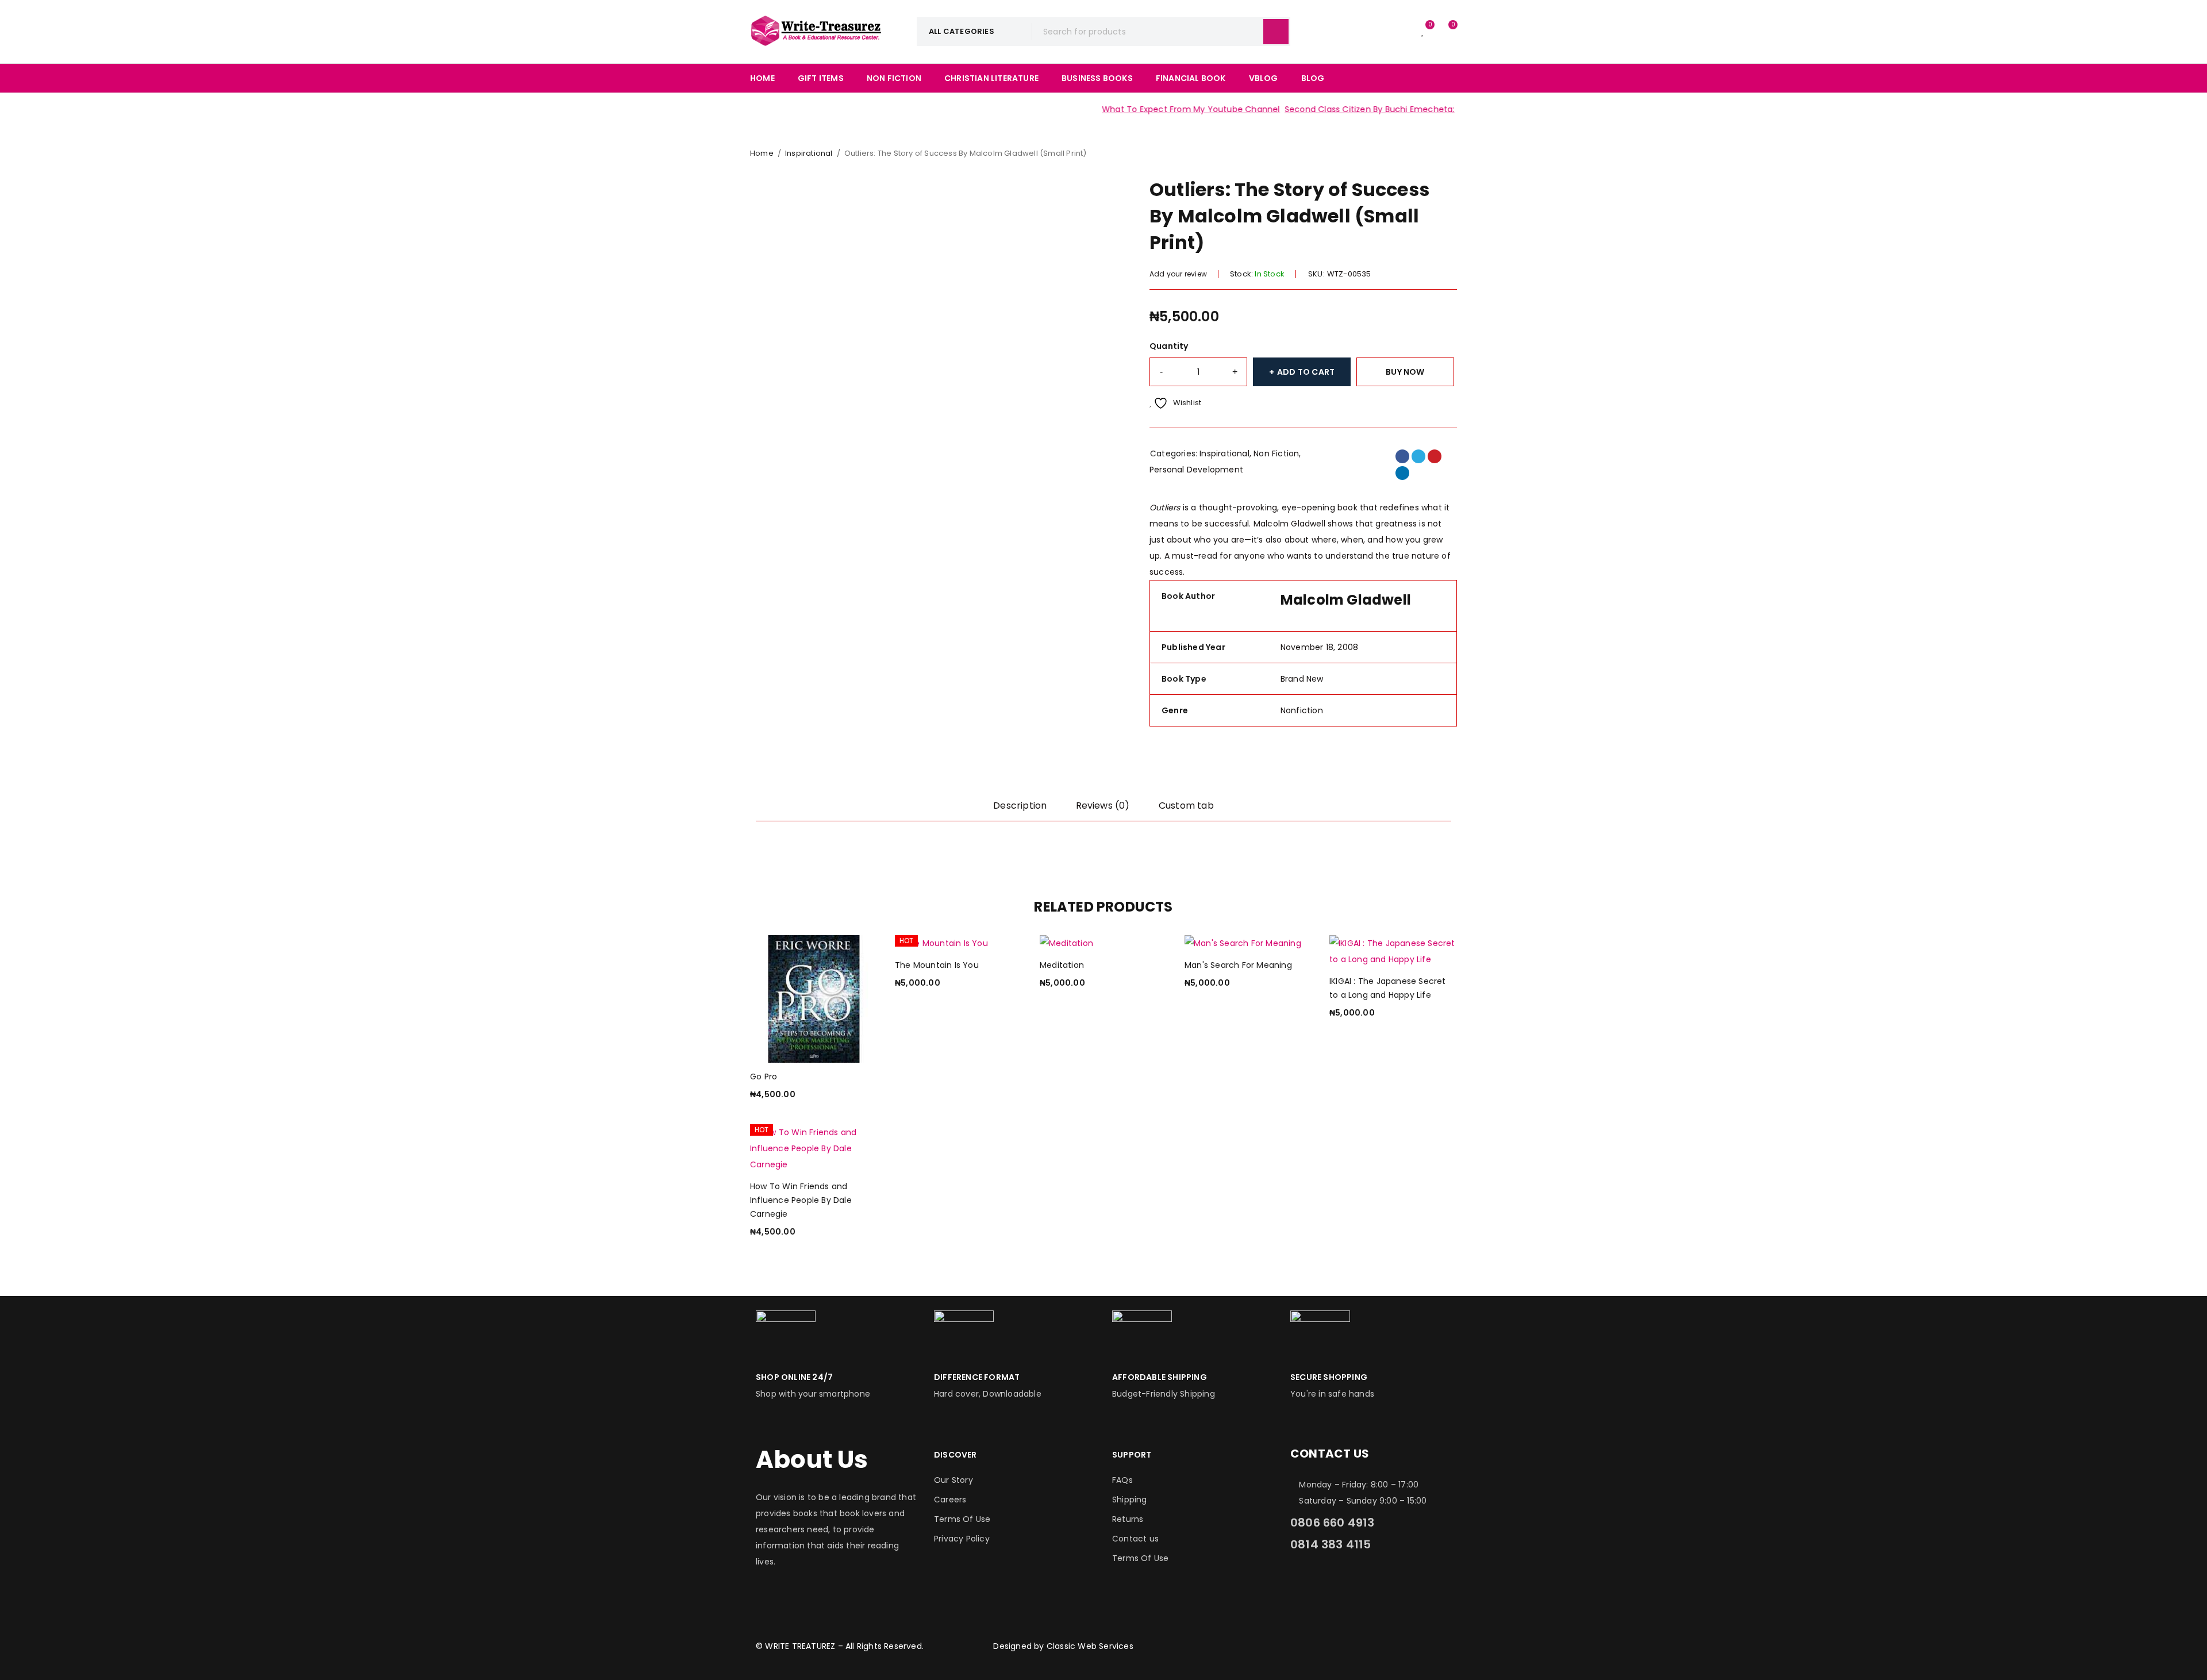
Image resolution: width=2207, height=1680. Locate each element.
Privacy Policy (962, 1539)
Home (762, 153)
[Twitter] (1367, 1584)
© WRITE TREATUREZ (795, 1646)
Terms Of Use (962, 1519)
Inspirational (809, 153)
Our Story (953, 1480)
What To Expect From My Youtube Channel (1151, 109)
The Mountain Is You (937, 965)
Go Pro (764, 1077)
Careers (950, 1500)
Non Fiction (1276, 453)
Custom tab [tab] (1186, 806)
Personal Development (1196, 470)
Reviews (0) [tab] (1103, 806)
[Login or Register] (1399, 32)
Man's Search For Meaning (1238, 965)
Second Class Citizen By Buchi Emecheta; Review (1345, 109)
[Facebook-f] (1305, 1584)
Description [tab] (1020, 806)
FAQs (1122, 1480)
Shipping (1130, 1500)
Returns (1128, 1519)
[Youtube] (1398, 1584)
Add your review (1178, 274)
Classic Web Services (1090, 1646)
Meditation (1062, 965)
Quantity (1169, 346)
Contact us (1135, 1539)
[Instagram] (1336, 1584)
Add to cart (1306, 372)
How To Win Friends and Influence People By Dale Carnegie (801, 1200)
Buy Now (1405, 372)
